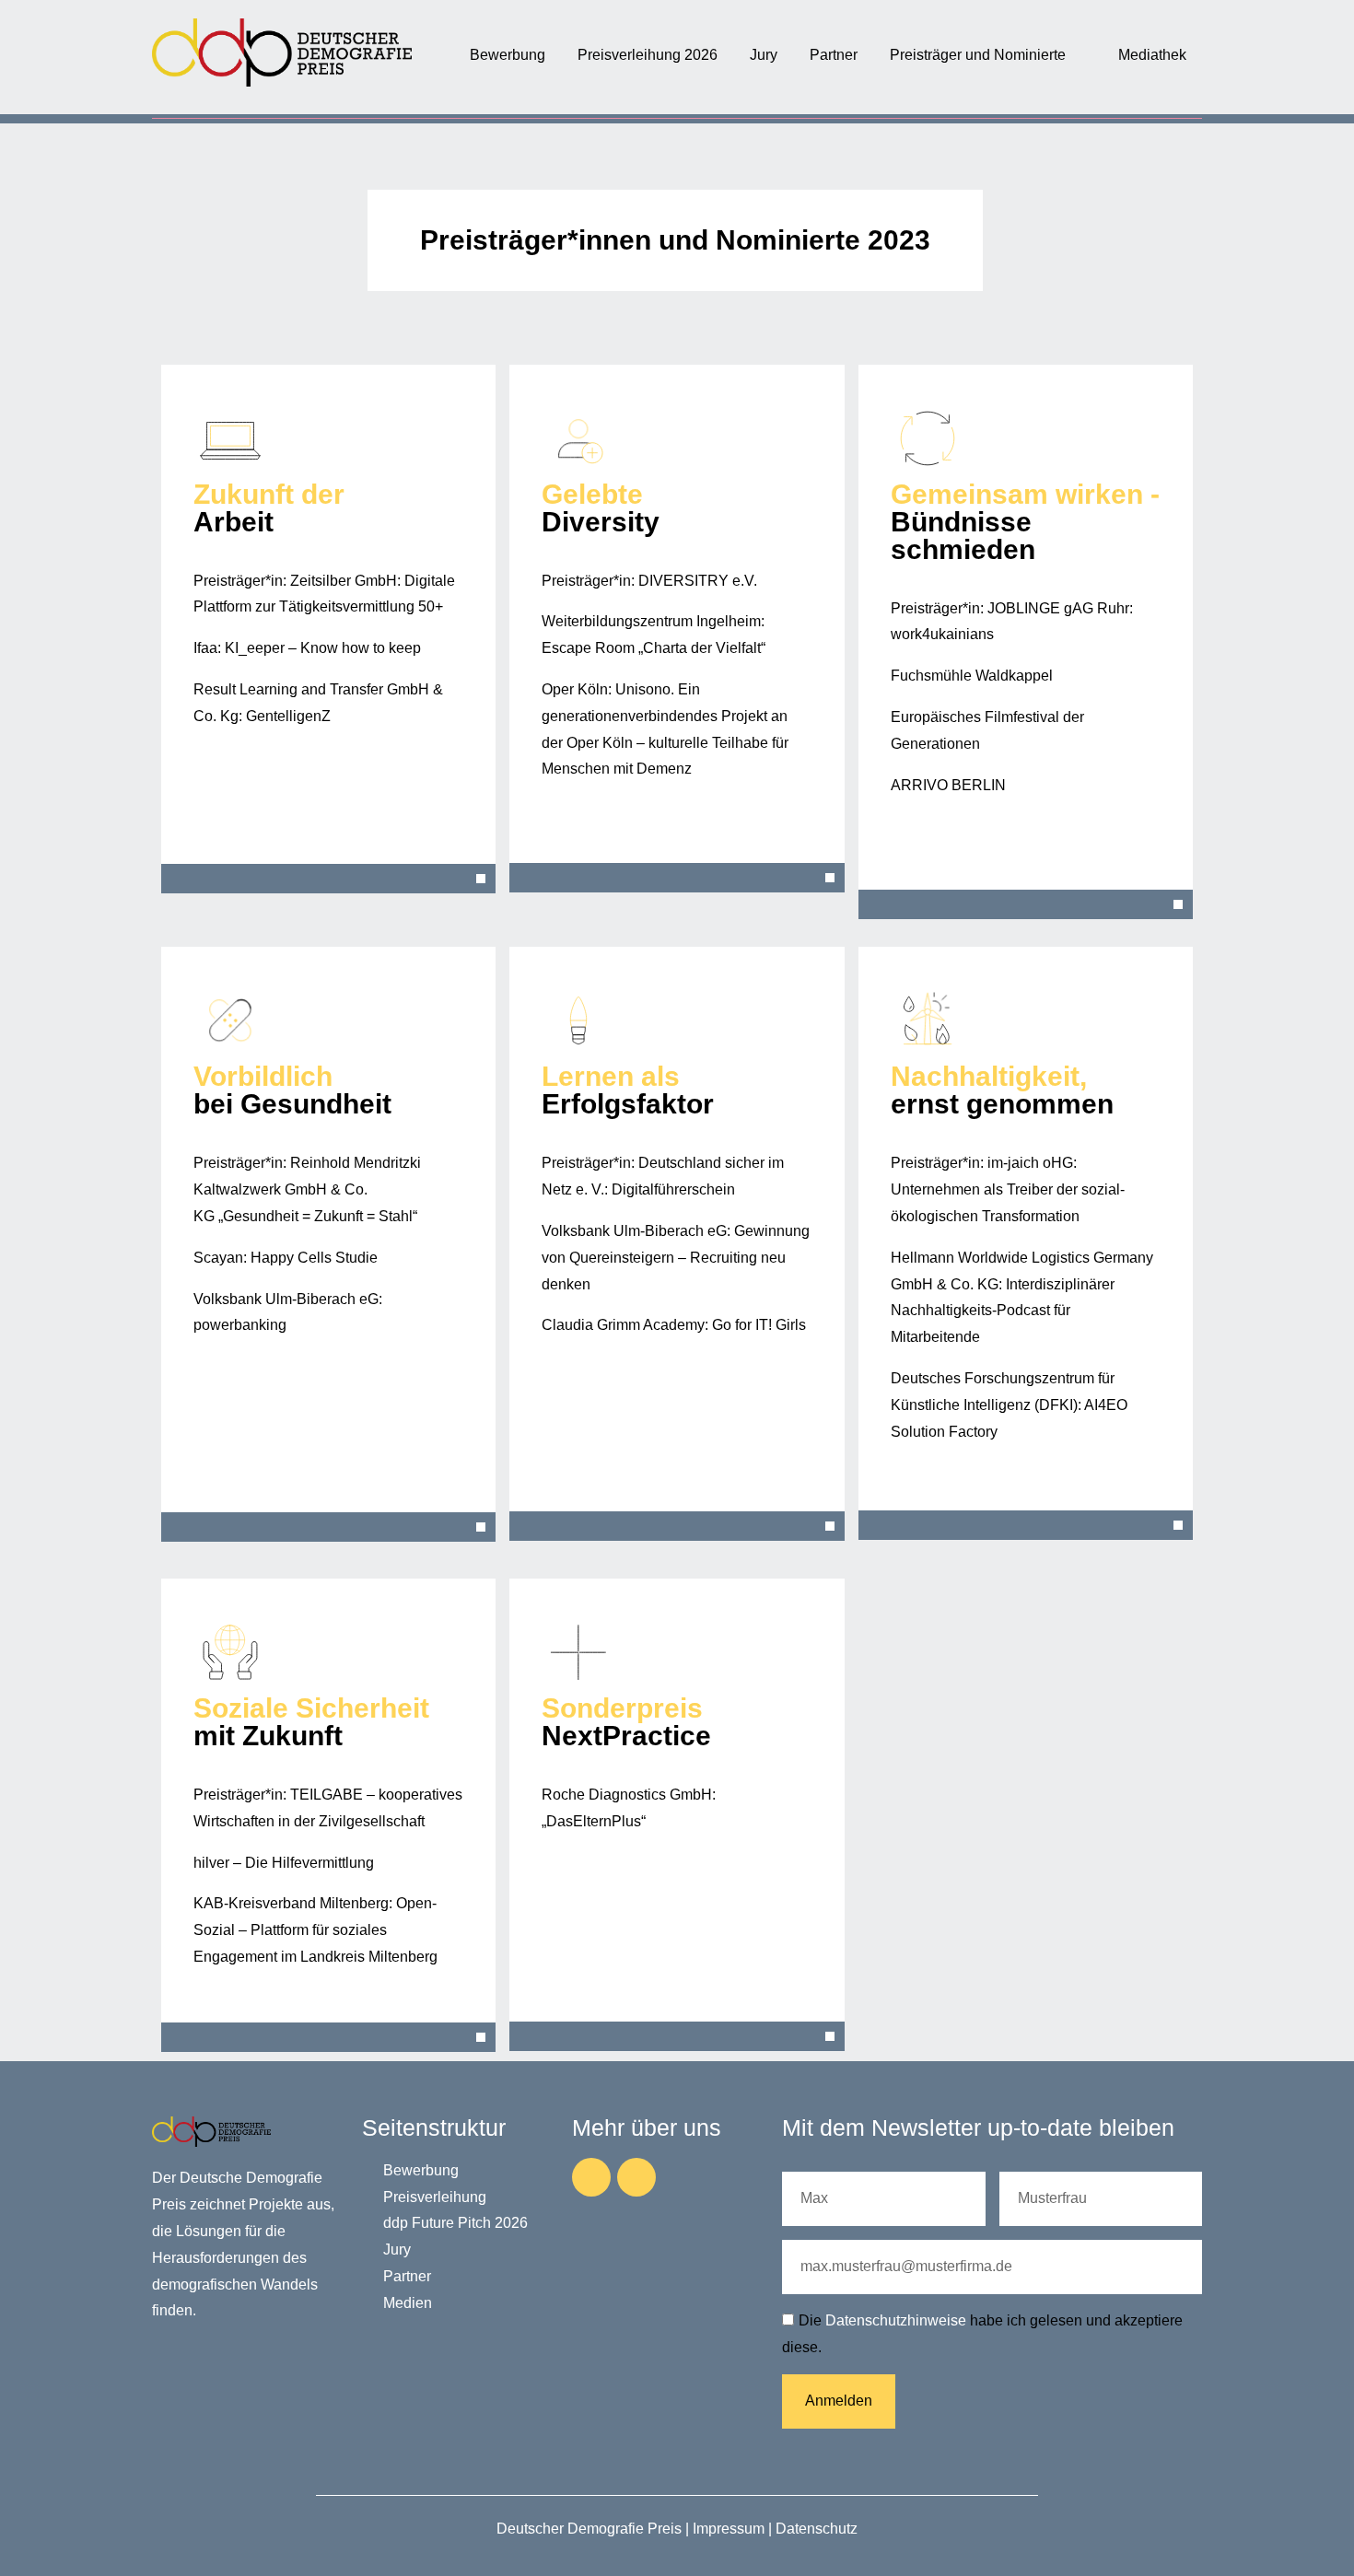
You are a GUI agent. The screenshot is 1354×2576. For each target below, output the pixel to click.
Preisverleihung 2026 (648, 55)
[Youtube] (636, 2177)
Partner (834, 55)
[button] (328, 879)
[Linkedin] (591, 2177)
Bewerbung (508, 55)
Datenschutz (817, 2529)
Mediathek (1152, 55)
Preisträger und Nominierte (978, 55)
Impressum (729, 2529)
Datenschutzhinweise (896, 2320)
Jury (764, 55)
